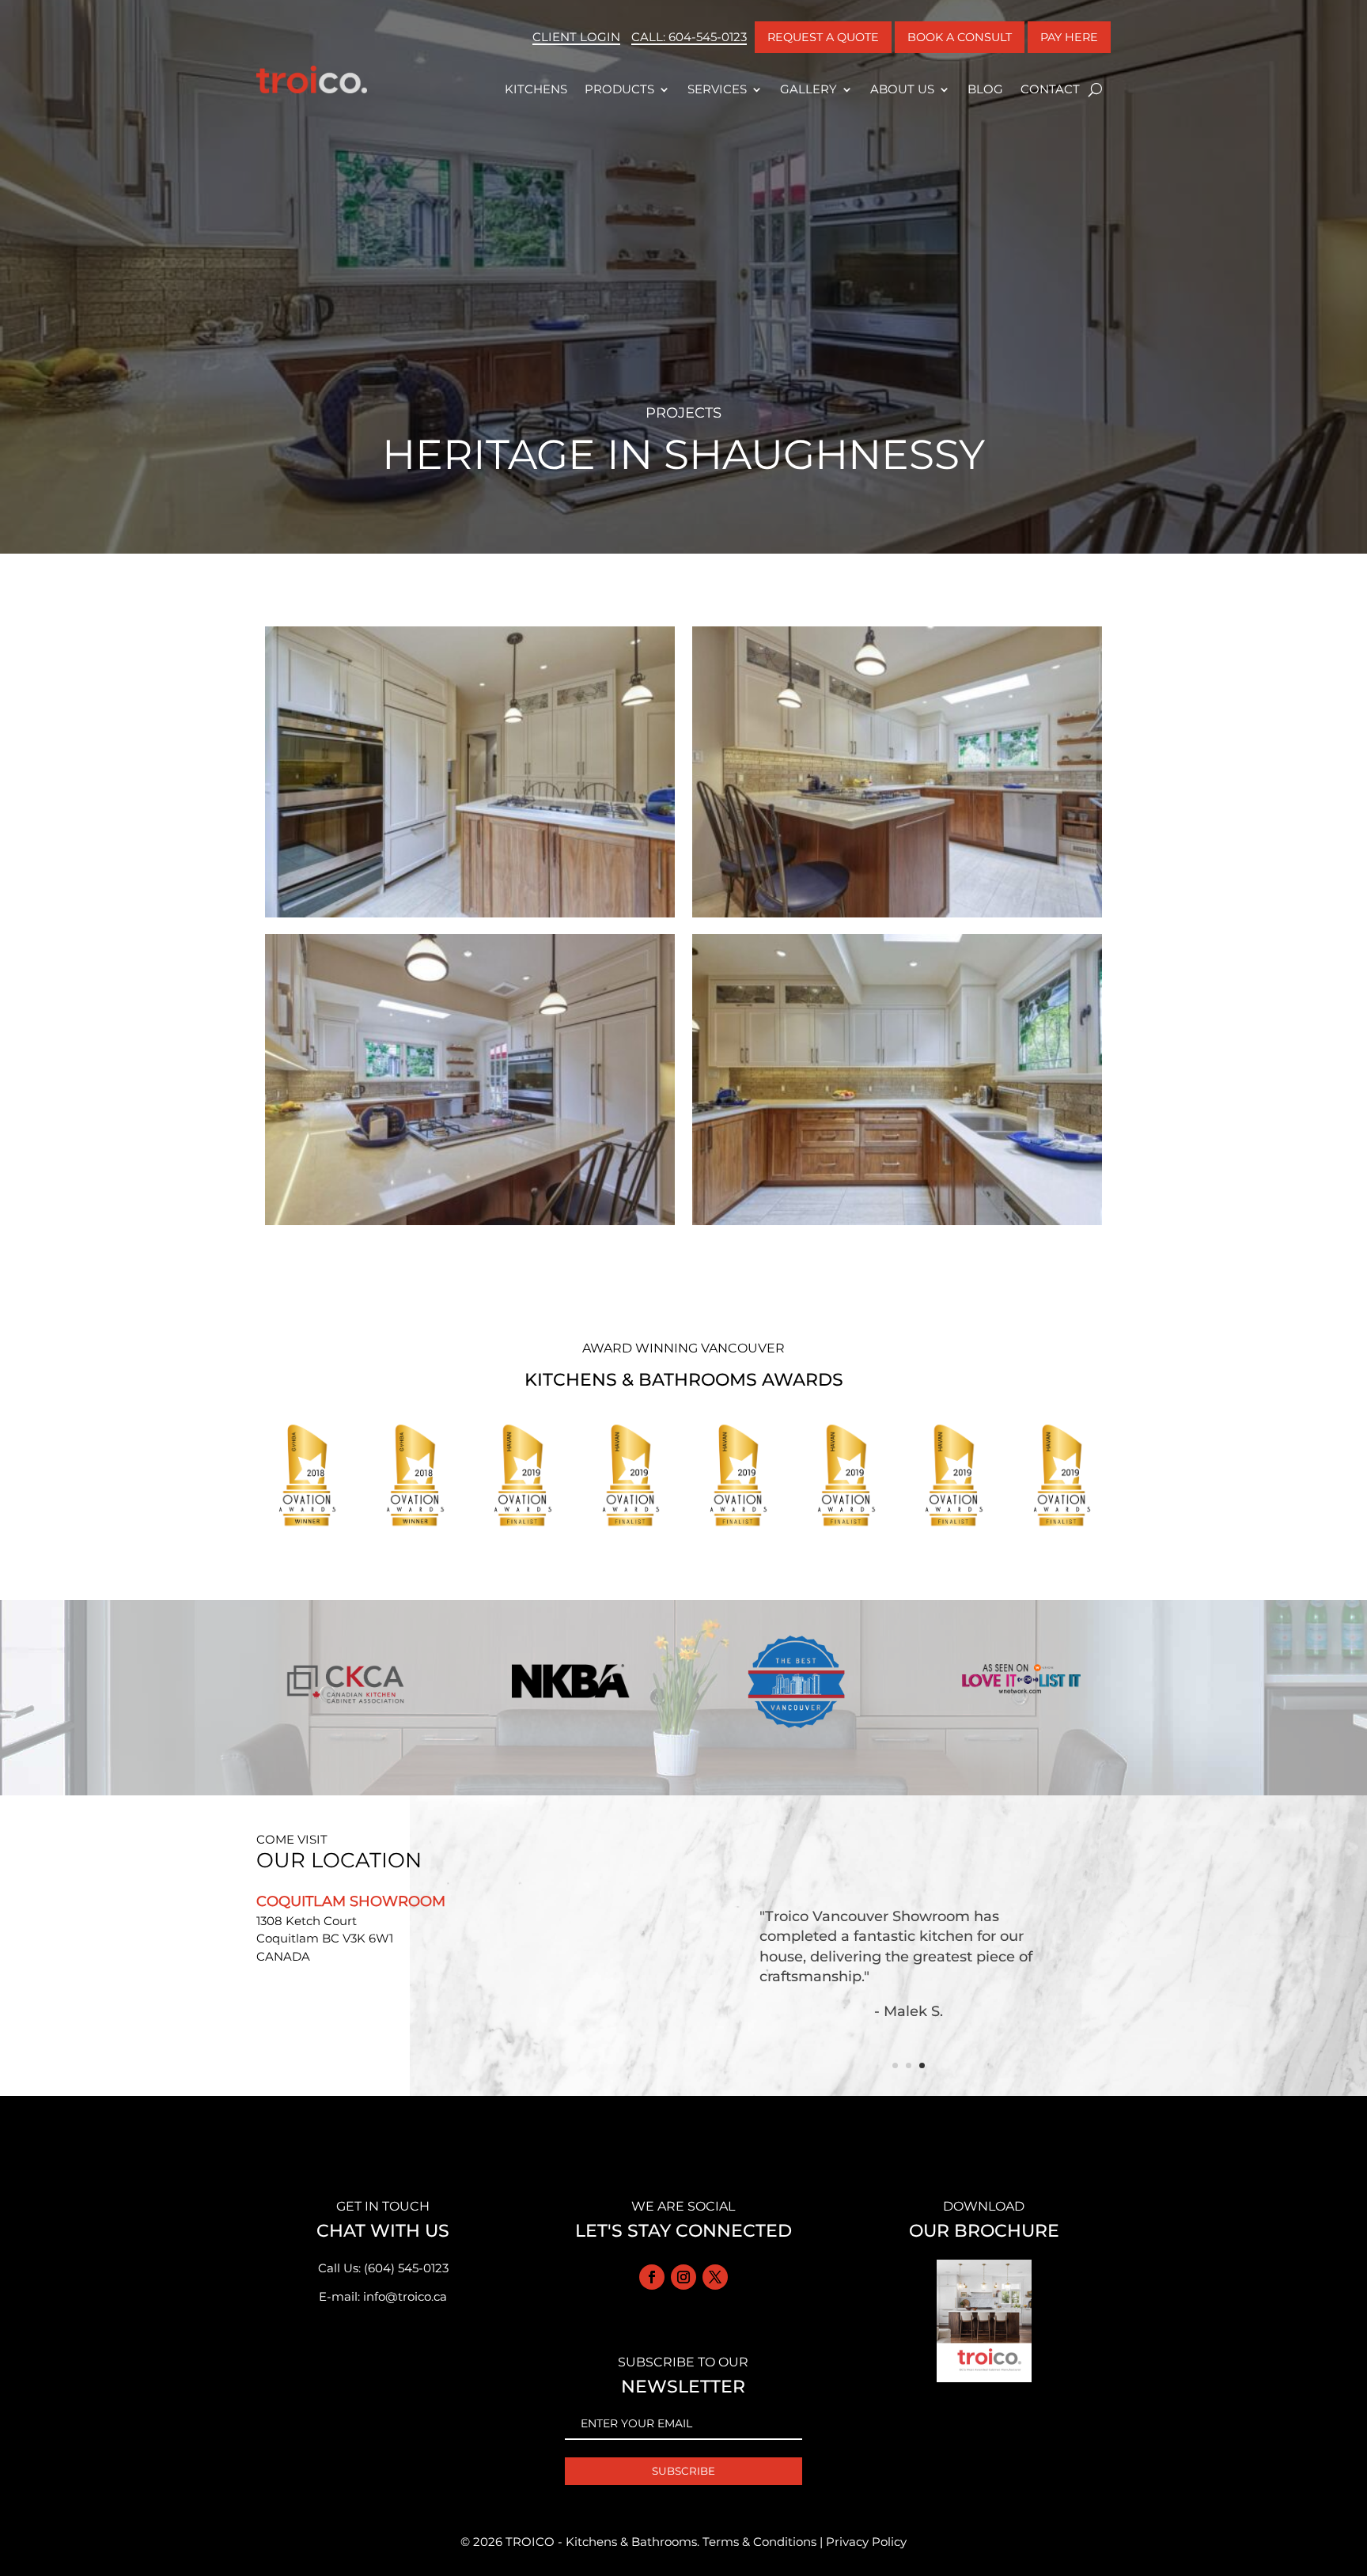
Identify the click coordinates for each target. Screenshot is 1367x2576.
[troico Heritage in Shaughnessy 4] (470, 917)
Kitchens (536, 89)
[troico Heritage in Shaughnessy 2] (470, 1225)
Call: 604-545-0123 (689, 37)
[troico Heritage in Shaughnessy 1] (897, 1225)
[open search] (1095, 89)
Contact (1050, 89)
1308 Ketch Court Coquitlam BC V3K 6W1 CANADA (325, 1939)
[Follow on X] (715, 2277)
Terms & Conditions (759, 2542)
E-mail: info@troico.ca (383, 2296)
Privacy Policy (866, 2542)
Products (619, 89)
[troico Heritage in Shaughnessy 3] (897, 917)
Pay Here (1069, 37)
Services (717, 89)
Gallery (808, 89)
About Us (902, 89)
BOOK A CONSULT (960, 37)
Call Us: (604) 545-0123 (383, 2268)
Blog (985, 89)
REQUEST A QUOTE (823, 37)
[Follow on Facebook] (652, 2277)
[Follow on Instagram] (683, 2277)
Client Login (576, 37)
